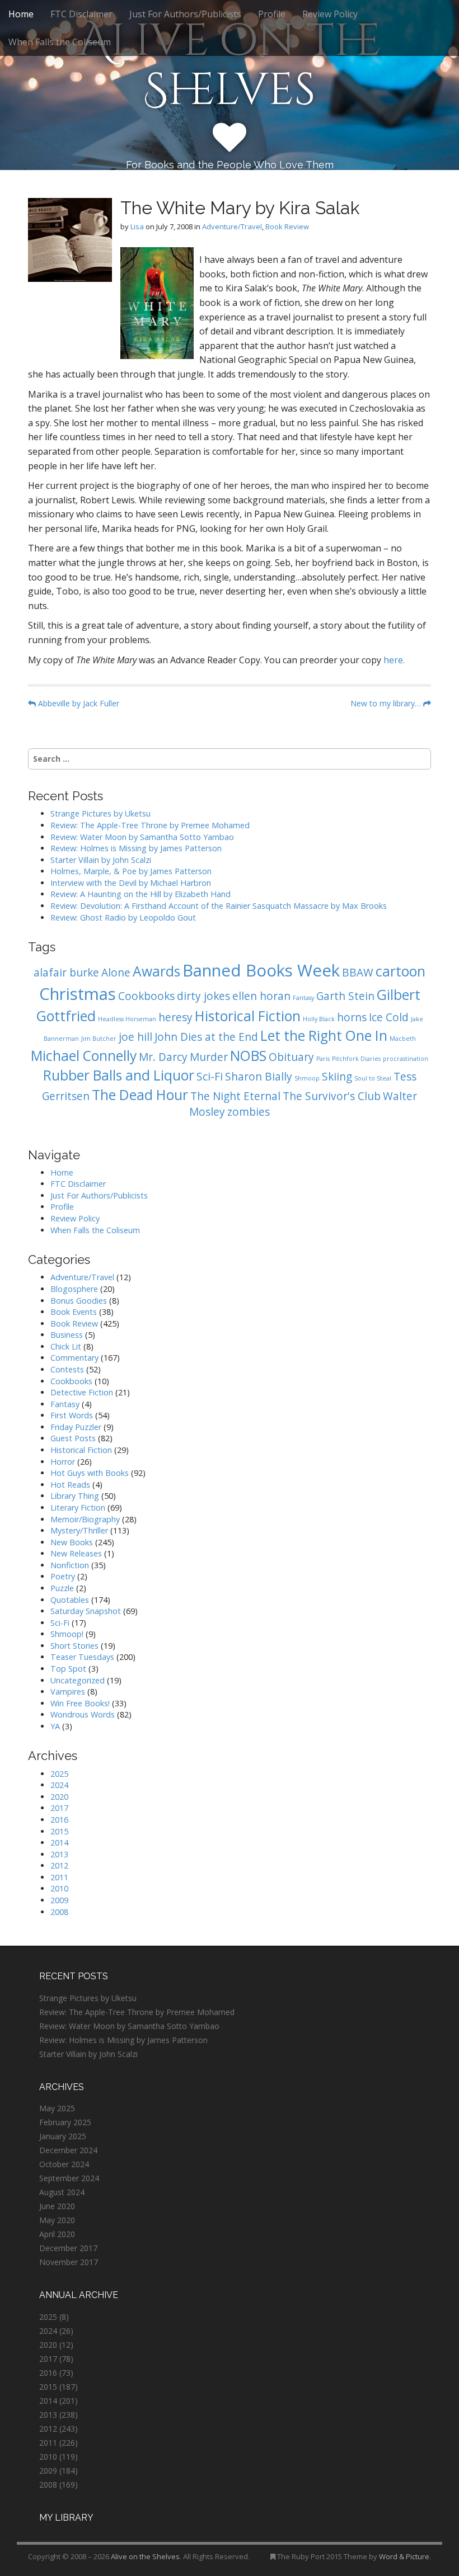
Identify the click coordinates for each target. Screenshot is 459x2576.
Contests (67, 1369)
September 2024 (69, 2178)
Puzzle (62, 1588)
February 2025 (65, 2122)
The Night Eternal (235, 1096)
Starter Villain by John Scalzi (101, 860)
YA (55, 1726)
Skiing (337, 1077)
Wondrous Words (83, 1714)
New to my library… (387, 703)
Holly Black (319, 1019)
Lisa (137, 227)
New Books (72, 1542)
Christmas (78, 994)
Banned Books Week (261, 970)
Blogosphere (74, 1289)
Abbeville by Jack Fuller (78, 703)
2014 (59, 1843)
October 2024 (64, 2164)
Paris (323, 1059)
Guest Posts (73, 1438)
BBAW (358, 973)
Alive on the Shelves (230, 66)
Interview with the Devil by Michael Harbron (131, 883)
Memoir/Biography (85, 1519)
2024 (59, 1785)
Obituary (291, 1057)
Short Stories (74, 1646)
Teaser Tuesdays (82, 1657)
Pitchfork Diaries (356, 1059)
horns (352, 1017)
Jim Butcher (99, 1039)
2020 (59, 1797)
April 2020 (57, 2234)
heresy (175, 1017)
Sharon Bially (259, 1077)
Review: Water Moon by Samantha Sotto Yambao (143, 837)
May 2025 (57, 2108)
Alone (116, 973)
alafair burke (66, 973)
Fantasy (303, 998)
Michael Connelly (84, 1056)
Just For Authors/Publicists (185, 14)
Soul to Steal (373, 1078)
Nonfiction (70, 1565)
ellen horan (261, 996)
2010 (59, 1888)
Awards (156, 971)
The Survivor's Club (332, 1096)
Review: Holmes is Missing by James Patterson (136, 848)
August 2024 (62, 2192)
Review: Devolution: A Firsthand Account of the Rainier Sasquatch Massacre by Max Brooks (219, 906)
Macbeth (403, 1039)
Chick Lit (66, 1346)
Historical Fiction (248, 1016)
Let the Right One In (324, 1035)
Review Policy (330, 14)
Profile (272, 14)
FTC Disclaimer (81, 14)
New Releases (76, 1553)
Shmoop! (67, 1634)
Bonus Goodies (79, 1301)
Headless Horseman (127, 1019)
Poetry (63, 1576)
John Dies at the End (206, 1037)
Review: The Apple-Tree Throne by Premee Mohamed (150, 825)
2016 (59, 1820)
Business (67, 1335)
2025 (59, 1774)
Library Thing (75, 1496)
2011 (59, 1877)
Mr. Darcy (163, 1057)
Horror (63, 1462)
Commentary (74, 1358)
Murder (209, 1057)
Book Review (287, 227)
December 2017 (68, 2248)
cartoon (401, 971)
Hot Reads (70, 1485)
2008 (59, 1912)
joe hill (135, 1037)
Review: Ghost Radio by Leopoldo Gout (123, 917)
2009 (59, 1900)
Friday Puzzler (76, 1427)
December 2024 (68, 2150)
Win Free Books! (80, 1703)
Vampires (68, 1692)
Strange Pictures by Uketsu (100, 813)
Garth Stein (345, 996)
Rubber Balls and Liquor (119, 1075)
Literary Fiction (78, 1508)
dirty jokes (203, 996)
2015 (59, 1831)
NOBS (248, 1056)
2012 (59, 1865)
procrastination (406, 1059)
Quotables (70, 1600)
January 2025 (63, 2136)
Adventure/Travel (232, 227)
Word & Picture (404, 2556)
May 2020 (57, 2220)
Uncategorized (78, 1680)
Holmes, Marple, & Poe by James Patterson (131, 871)
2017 (59, 1808)
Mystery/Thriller (79, 1530)
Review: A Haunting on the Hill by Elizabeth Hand (140, 894)
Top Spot (68, 1669)
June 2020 (57, 2206)
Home (21, 14)
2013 (59, 1854)
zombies (249, 1112)
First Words (72, 1415)
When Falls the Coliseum (60, 42)
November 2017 (69, 2262)
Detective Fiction (82, 1392)
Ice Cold (389, 1017)
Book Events (74, 1312)
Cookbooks (146, 996)
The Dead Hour (140, 1095)
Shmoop (307, 1078)
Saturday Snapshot (86, 1611)
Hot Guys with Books (90, 1473)
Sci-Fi (210, 1077)
